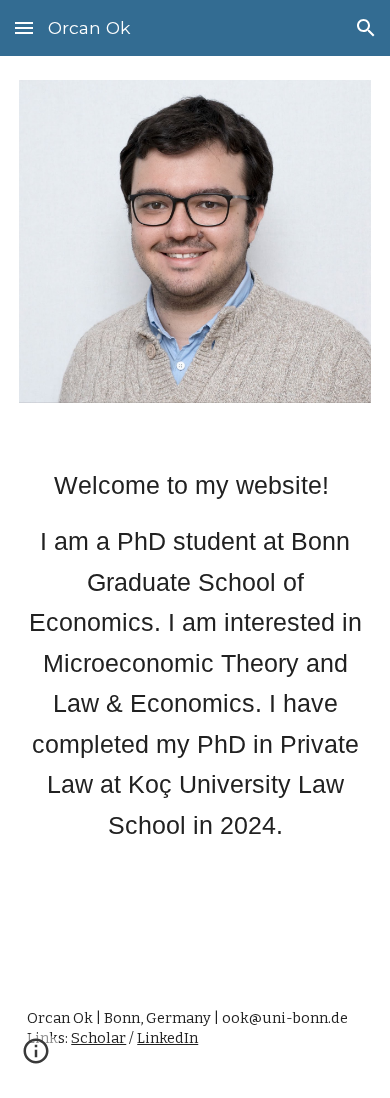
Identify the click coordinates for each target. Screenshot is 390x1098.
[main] (195, 655)
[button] (24, 27)
